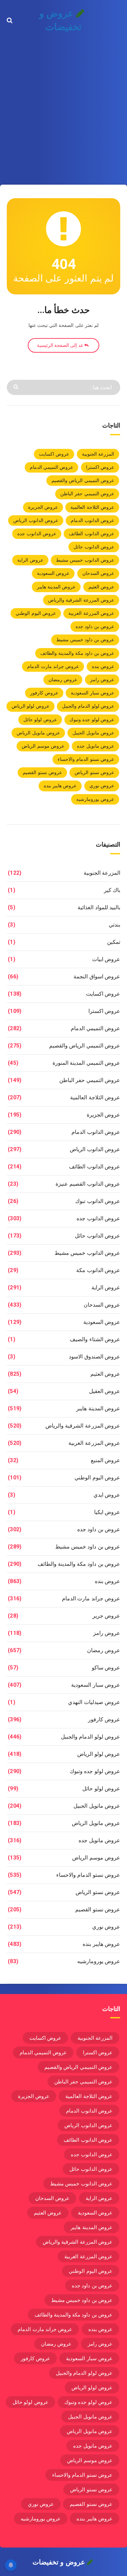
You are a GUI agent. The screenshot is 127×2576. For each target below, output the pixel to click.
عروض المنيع (105, 1460)
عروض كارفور (44, 693)
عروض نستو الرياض (94, 772)
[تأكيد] (17, 386)
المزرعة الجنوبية (98, 454)
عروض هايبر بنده (60, 786)
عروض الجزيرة (43, 507)
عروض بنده (103, 666)
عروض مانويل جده (96, 746)
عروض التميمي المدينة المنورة (86, 1063)
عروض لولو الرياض (30, 706)
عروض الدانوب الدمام (92, 520)
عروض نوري (102, 786)
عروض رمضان (63, 680)
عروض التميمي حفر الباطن (87, 494)
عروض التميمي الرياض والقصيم (83, 480)
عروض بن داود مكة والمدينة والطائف (77, 653)
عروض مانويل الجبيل (93, 733)
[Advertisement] (63, 108)
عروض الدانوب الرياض (36, 520)
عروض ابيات (106, 959)
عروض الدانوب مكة (98, 1270)
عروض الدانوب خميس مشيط (85, 560)
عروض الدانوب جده (37, 534)
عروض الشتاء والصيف (95, 1339)
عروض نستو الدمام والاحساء (86, 759)
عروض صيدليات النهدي (94, 1702)
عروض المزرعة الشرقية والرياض (81, 600)
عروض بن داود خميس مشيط (85, 640)
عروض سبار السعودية (92, 693)
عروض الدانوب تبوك (98, 1201)
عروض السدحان (98, 573)
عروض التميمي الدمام (52, 467)
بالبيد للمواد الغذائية (99, 907)
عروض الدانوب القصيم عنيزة (88, 1184)
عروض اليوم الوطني (36, 613)
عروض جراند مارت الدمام (53, 666)
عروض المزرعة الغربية (91, 613)
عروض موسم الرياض (43, 746)
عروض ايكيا (107, 1512)
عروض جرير (106, 1616)
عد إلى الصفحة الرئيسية (61, 345)
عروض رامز (102, 680)
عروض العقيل (105, 1391)
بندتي (114, 925)
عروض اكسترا (100, 467)
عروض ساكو (106, 1668)
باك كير (112, 890)
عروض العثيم (101, 587)
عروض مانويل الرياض (38, 733)
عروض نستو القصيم (42, 772)
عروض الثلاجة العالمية (92, 507)
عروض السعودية (53, 573)
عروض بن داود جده (95, 626)
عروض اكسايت (54, 454)
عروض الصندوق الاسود (94, 1357)
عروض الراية (30, 560)
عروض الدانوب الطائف (91, 534)
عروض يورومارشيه (95, 799)
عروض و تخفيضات (60, 20)
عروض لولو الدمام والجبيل (88, 706)
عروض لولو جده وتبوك (92, 720)
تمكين (114, 942)
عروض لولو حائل (40, 720)
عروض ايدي (107, 1495)
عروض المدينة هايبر (56, 587)
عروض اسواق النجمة (97, 977)
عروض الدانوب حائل (94, 547)
